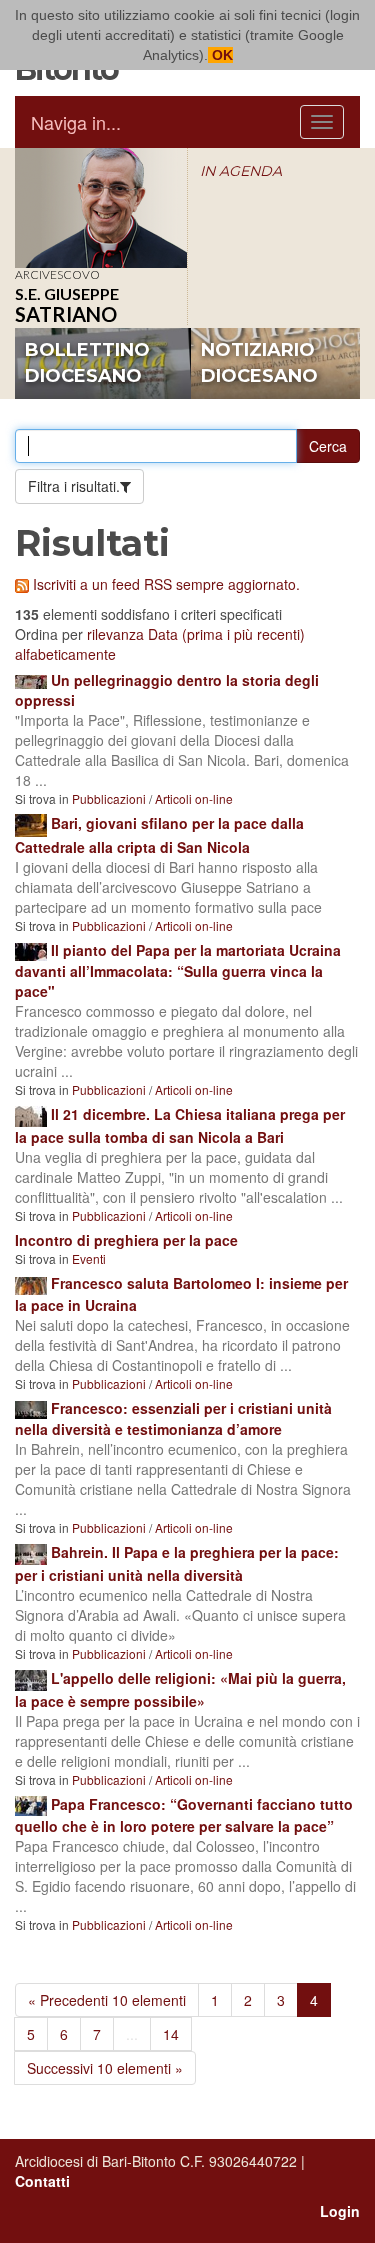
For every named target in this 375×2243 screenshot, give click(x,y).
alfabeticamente (65, 654)
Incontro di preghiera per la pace (126, 1240)
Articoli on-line (194, 798)
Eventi (89, 1258)
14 (171, 2034)
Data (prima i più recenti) (226, 634)
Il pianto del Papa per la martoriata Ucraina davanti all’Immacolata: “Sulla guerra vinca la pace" (178, 970)
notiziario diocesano (259, 363)
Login (340, 2211)
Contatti (42, 2181)
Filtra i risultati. (74, 486)
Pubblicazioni (109, 798)
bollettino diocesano (87, 363)
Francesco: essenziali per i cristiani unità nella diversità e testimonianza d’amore (173, 1418)
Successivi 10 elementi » (105, 2068)
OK (220, 55)
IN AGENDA (241, 171)
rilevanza (115, 634)
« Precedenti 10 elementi (107, 2000)
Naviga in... (76, 122)
